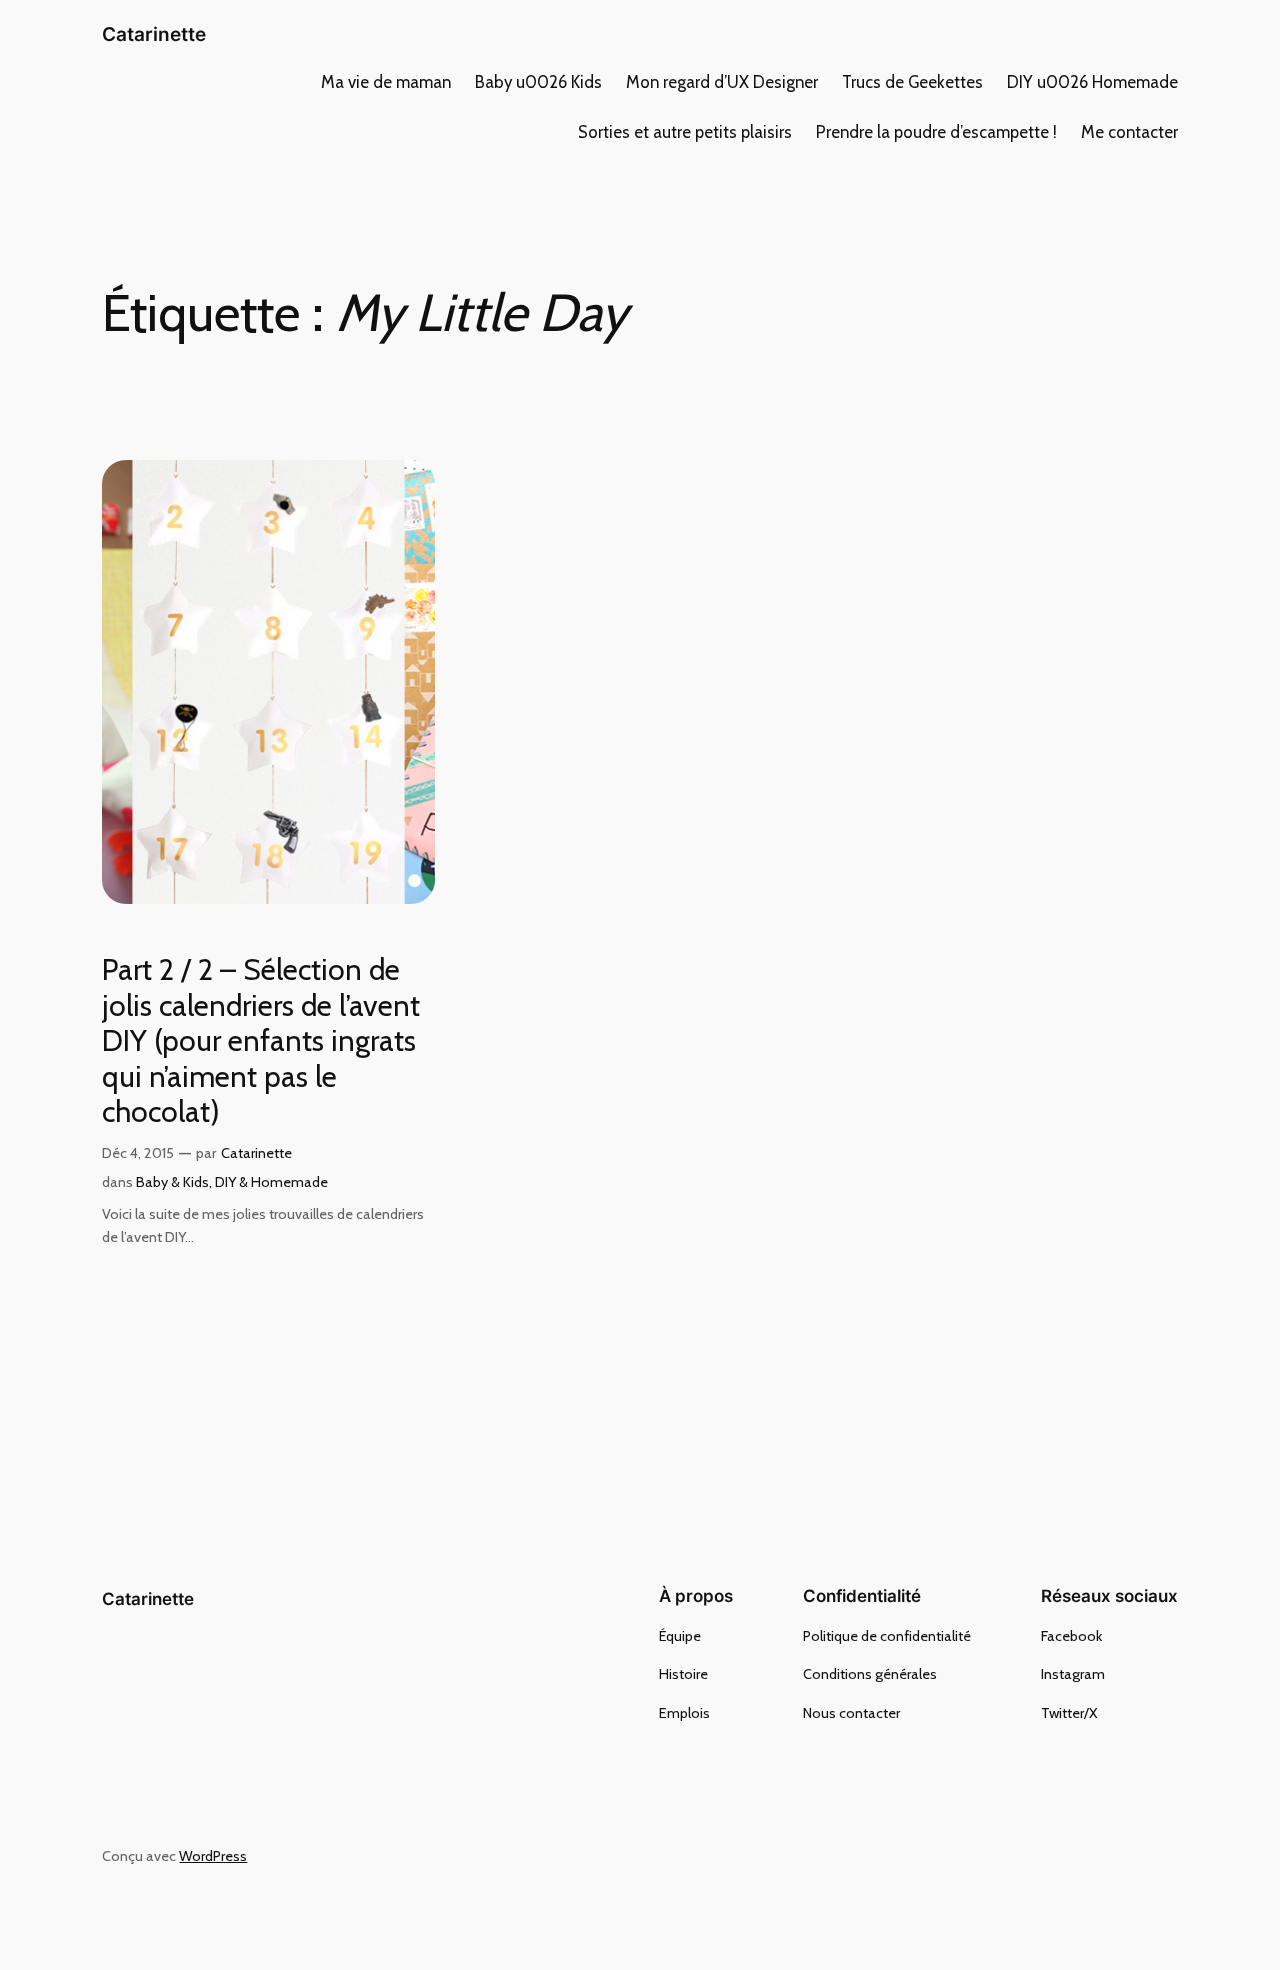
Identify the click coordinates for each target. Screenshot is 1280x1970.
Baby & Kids (172, 1182)
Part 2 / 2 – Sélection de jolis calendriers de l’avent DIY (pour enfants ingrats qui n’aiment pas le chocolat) (261, 1040)
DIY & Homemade (271, 1182)
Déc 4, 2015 (138, 1153)
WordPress (213, 1856)
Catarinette (154, 34)
